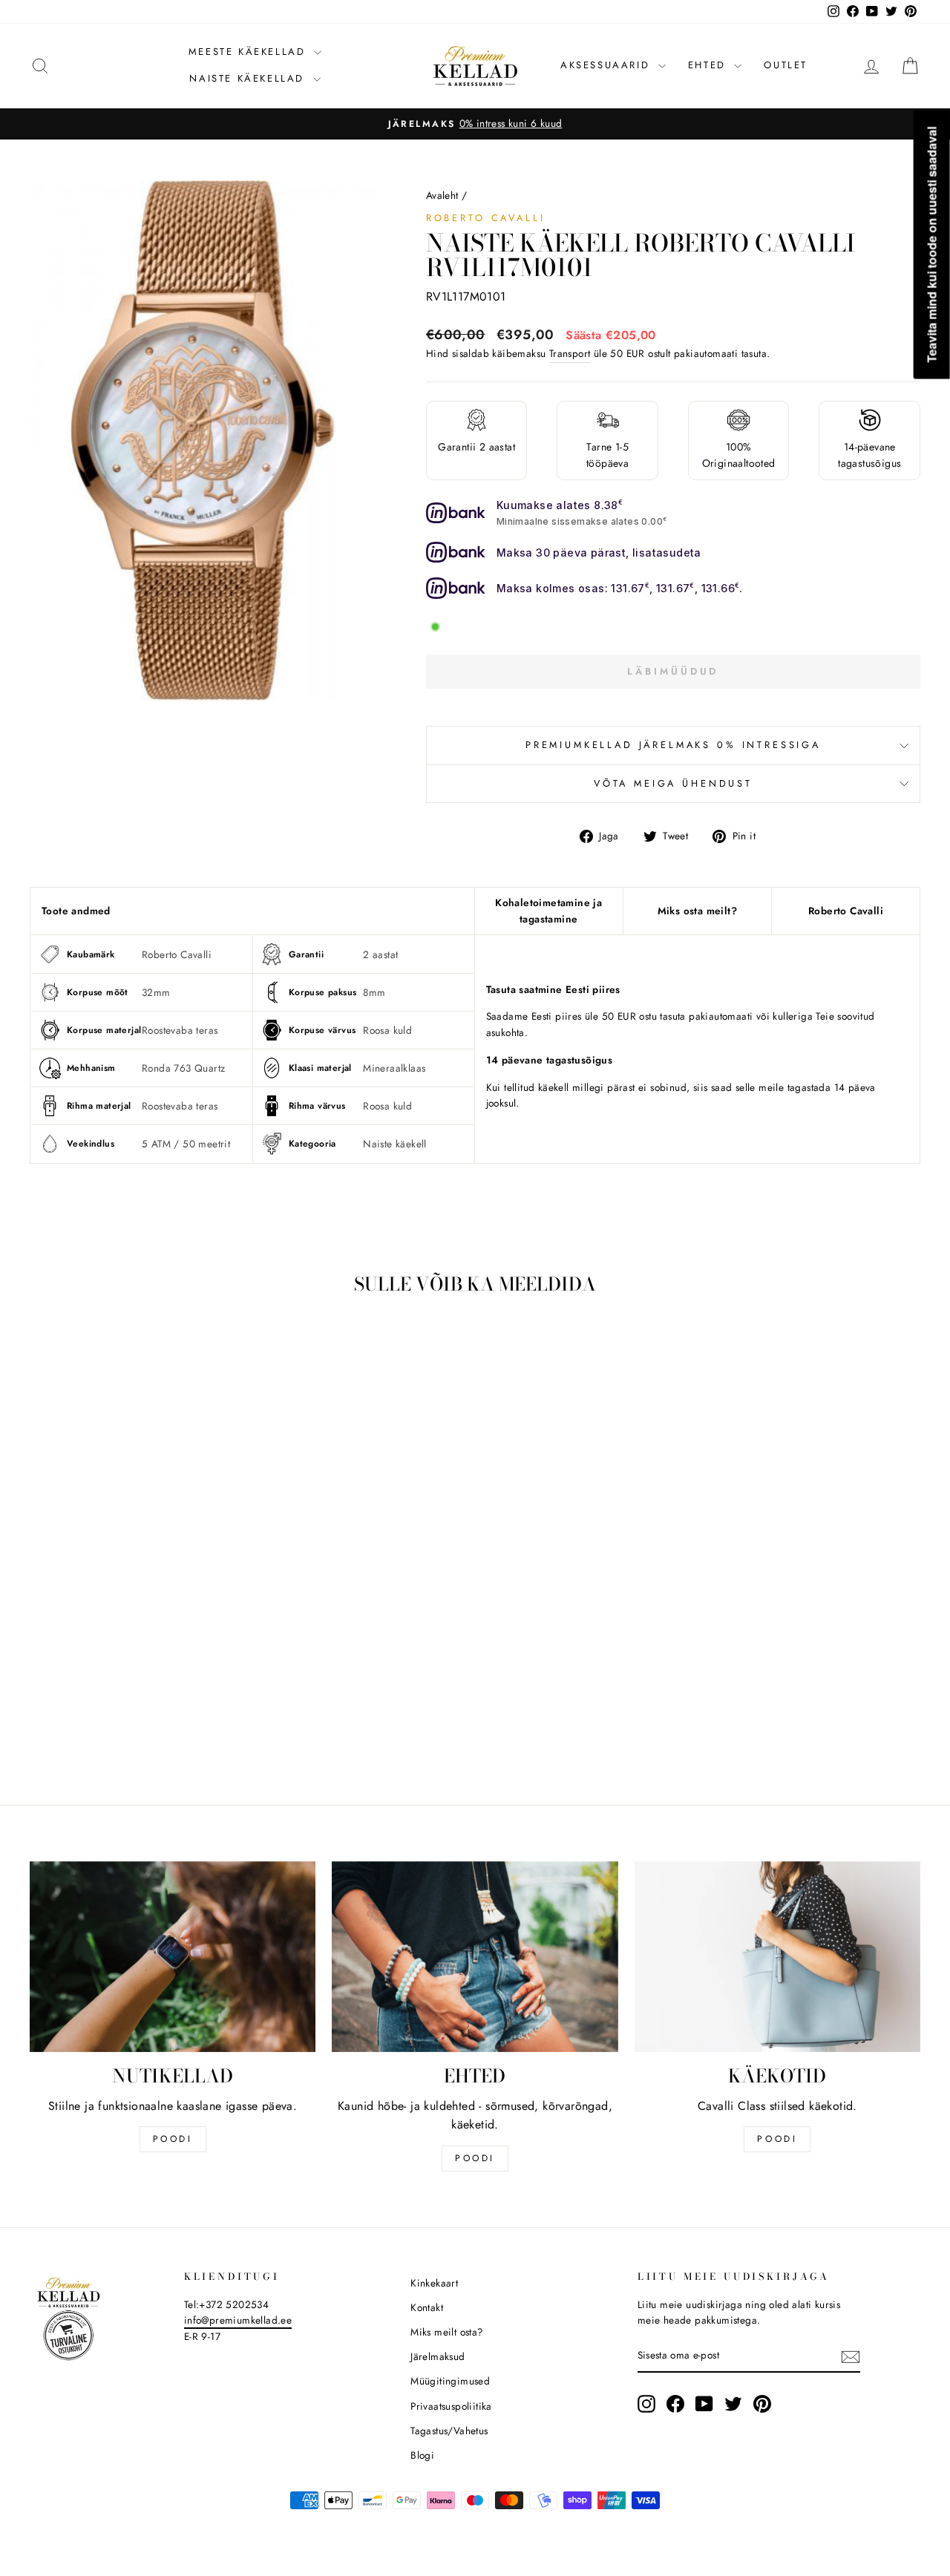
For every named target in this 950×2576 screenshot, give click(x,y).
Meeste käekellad (249, 52)
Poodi (475, 2158)
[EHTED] (475, 1957)
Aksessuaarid (607, 65)
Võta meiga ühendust (673, 783)
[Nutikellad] (173, 1957)
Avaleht (442, 195)
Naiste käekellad (249, 78)
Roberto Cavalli (486, 218)
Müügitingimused (450, 2381)
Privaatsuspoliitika (451, 2406)
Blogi (422, 2455)
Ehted (710, 65)
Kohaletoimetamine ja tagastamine (548, 911)
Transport (570, 353)
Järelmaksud (438, 2356)
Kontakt (427, 2307)
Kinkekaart (434, 2283)
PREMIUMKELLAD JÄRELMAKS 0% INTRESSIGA (673, 745)
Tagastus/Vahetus (449, 2431)
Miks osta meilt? (697, 911)
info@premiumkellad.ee (238, 2320)
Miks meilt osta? (447, 2332)
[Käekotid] (777, 1957)
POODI (173, 2139)
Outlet (786, 65)
